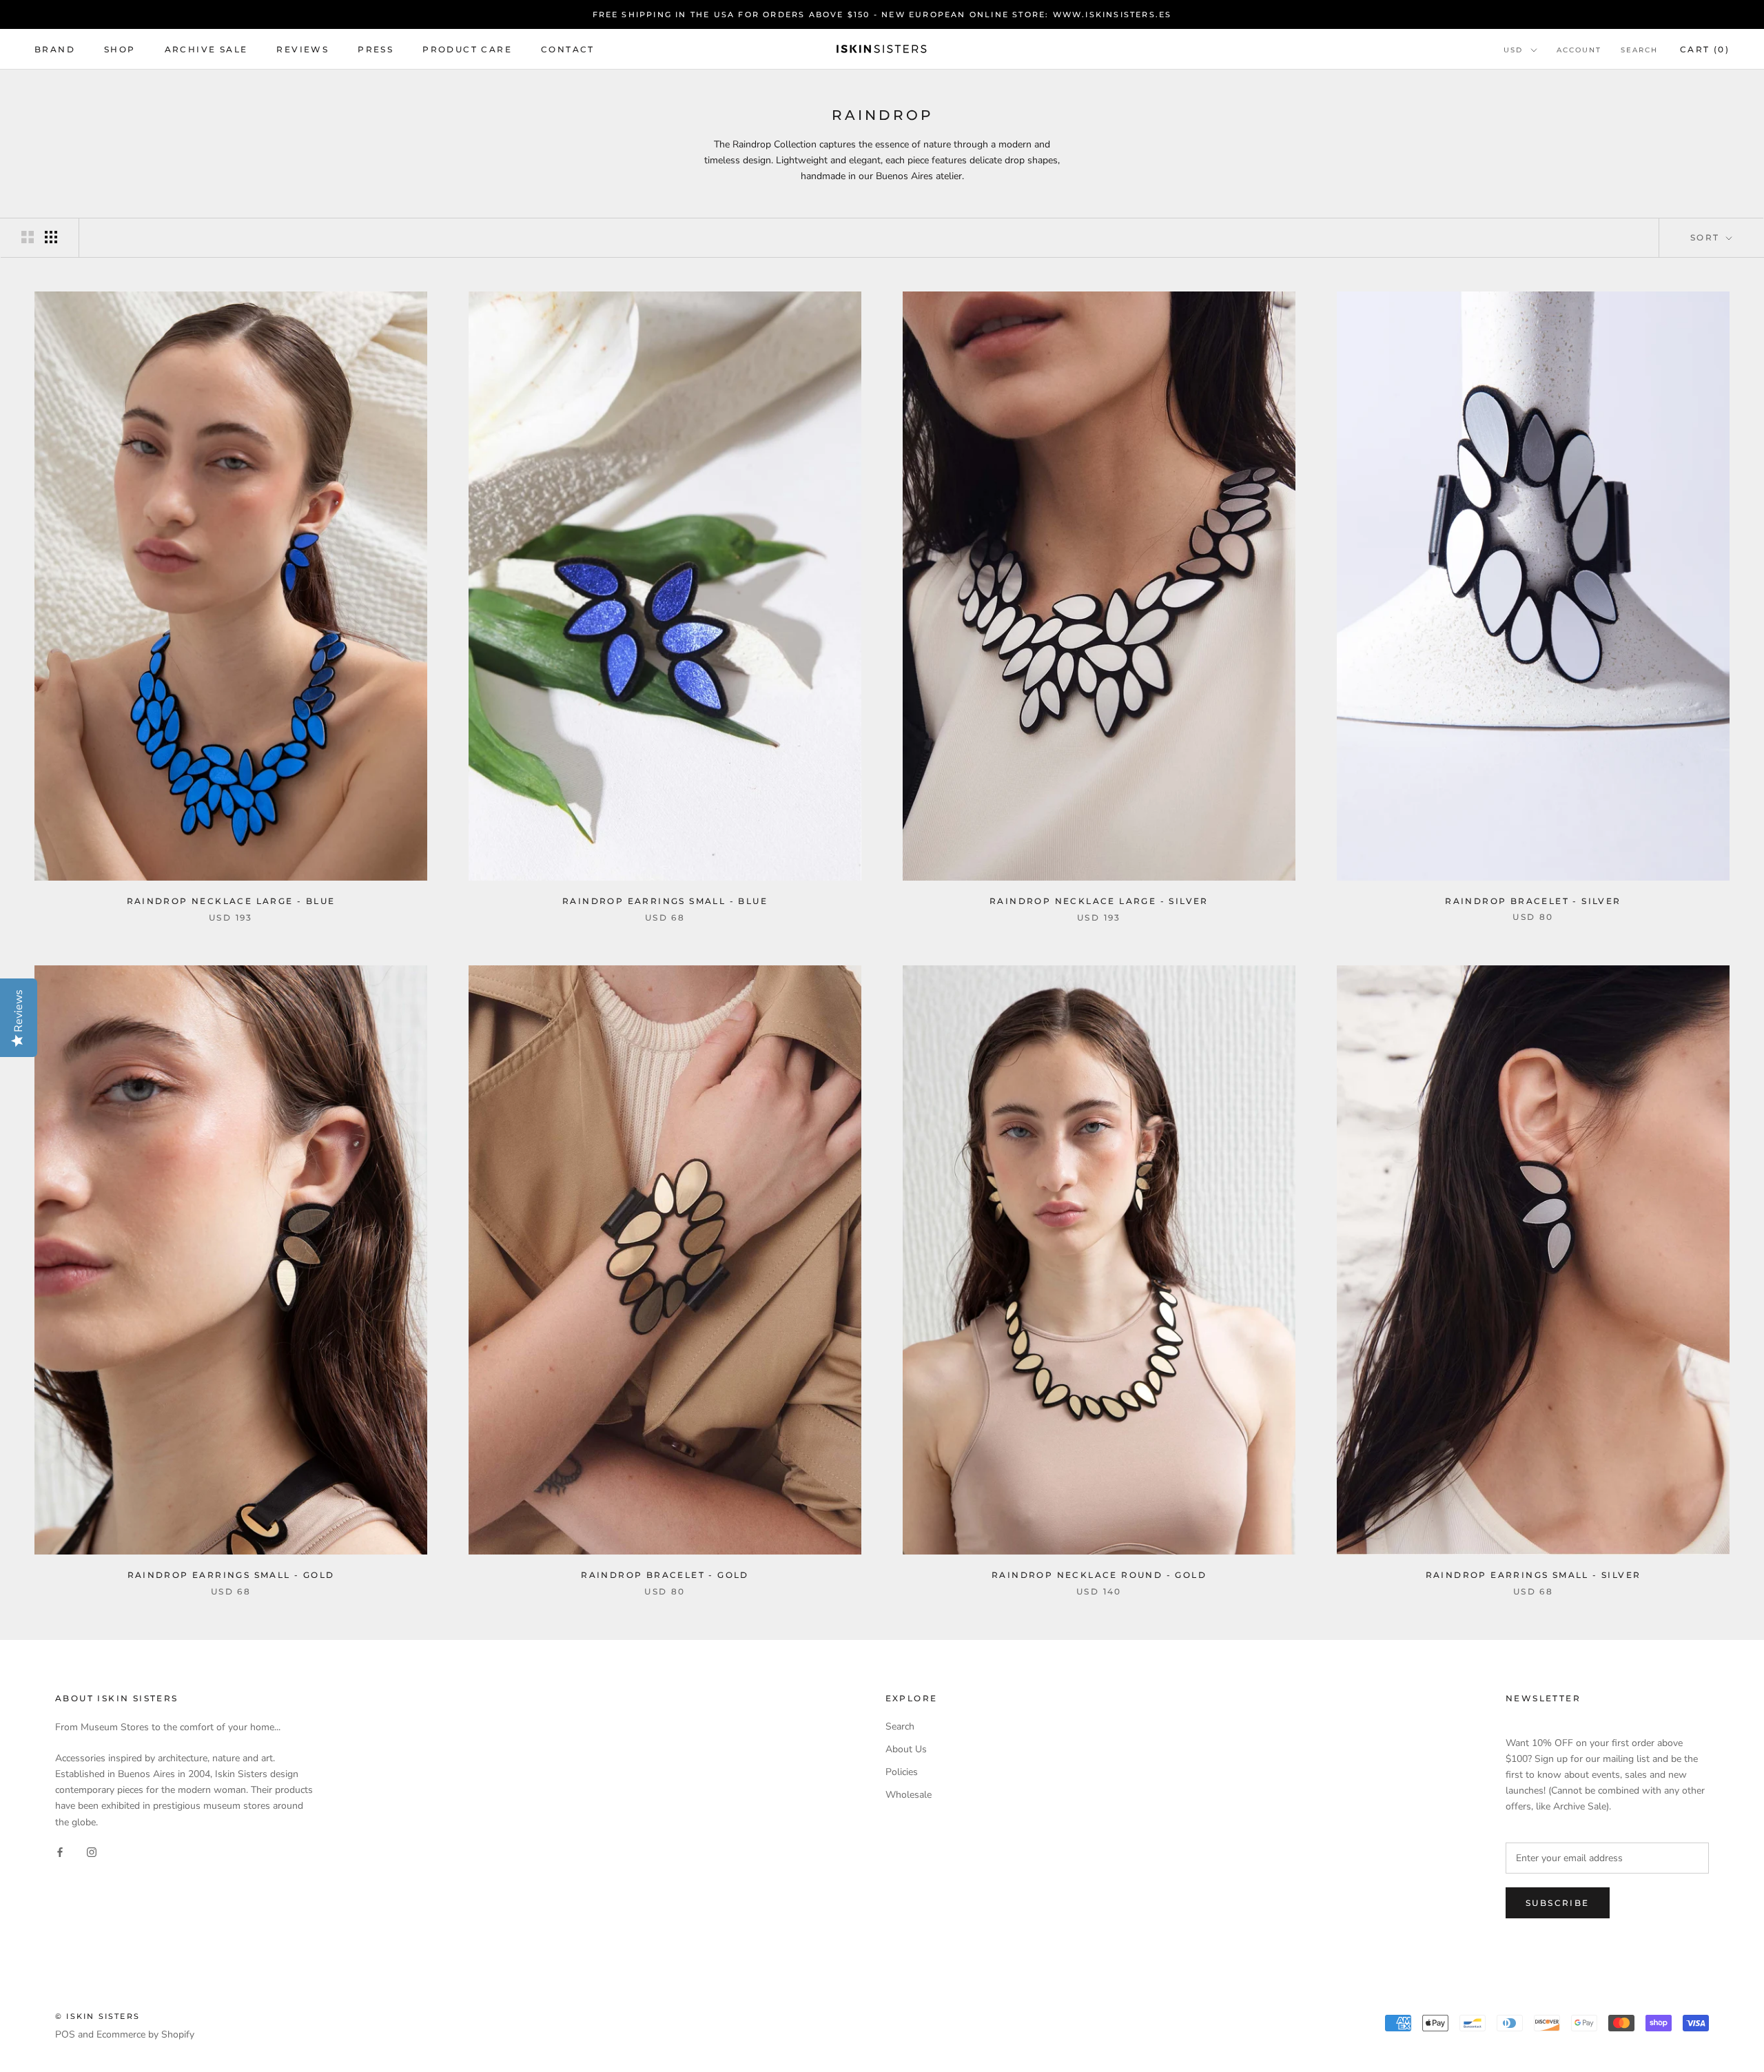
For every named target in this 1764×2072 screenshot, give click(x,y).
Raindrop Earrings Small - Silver (1534, 1575)
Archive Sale (206, 49)
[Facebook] (60, 1852)
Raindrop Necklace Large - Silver (1099, 901)
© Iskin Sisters (98, 2016)
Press (376, 49)
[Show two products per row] (28, 237)
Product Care (467, 49)
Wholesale (909, 1795)
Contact (568, 49)
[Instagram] (92, 1852)
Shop (120, 49)
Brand (55, 49)
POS (65, 2034)
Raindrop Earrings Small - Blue (665, 901)
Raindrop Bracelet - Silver (1533, 901)
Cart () (1705, 49)
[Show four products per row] (51, 237)
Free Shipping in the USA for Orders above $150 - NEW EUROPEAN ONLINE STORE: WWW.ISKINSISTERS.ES (882, 14)
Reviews (302, 49)
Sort (1707, 237)
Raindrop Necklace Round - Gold (1099, 1575)
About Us (906, 1749)
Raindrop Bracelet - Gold (665, 1575)
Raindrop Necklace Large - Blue (231, 901)
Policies (902, 1772)
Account (1579, 50)
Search (1639, 50)
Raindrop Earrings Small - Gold (231, 1575)
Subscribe (1558, 1903)
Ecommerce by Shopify (145, 2034)
